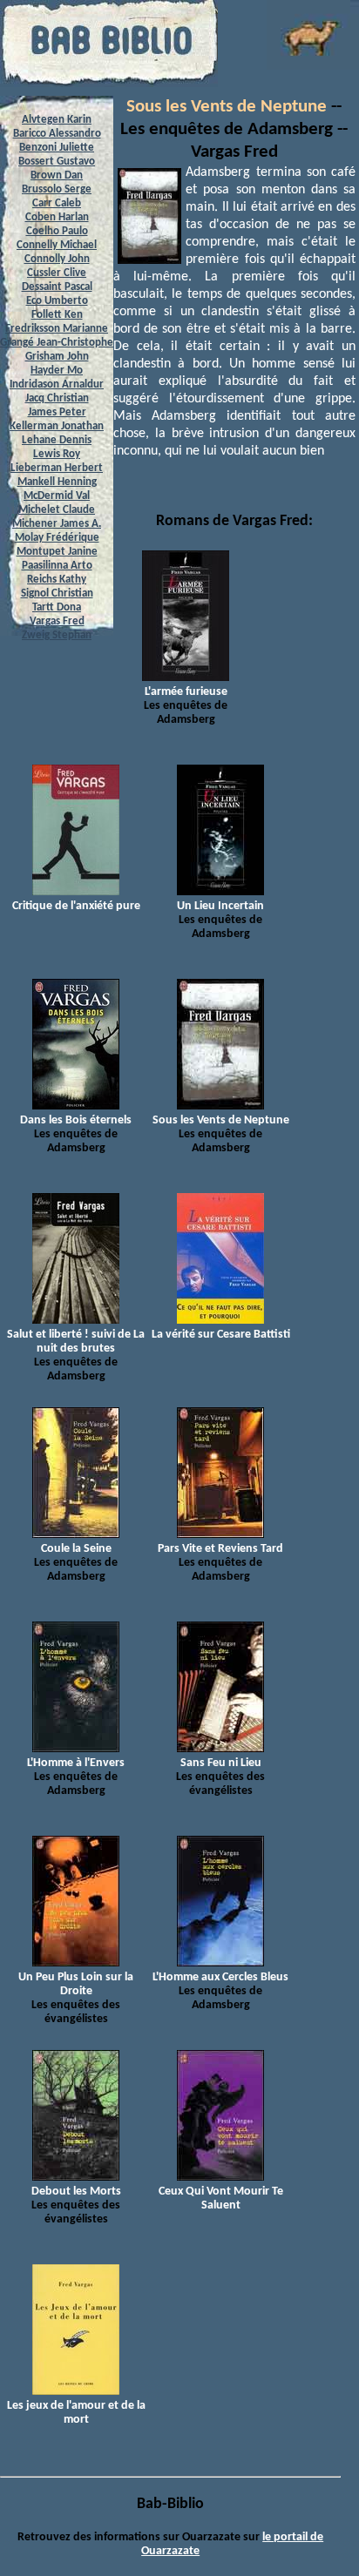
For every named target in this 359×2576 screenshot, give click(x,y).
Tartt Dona (57, 607)
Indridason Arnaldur (57, 384)
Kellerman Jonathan (57, 426)
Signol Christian (57, 593)
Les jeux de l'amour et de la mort (76, 2413)
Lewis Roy (57, 454)
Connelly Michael (57, 245)
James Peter (57, 412)
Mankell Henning (57, 482)
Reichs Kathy (57, 580)
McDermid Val (57, 496)
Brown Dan (57, 175)
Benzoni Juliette (57, 148)
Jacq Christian (57, 398)
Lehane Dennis (57, 440)
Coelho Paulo (57, 231)
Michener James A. (57, 524)
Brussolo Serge (57, 189)
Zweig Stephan (57, 635)
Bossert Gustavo (57, 162)
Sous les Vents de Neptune (227, 107)
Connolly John (57, 259)
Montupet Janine (57, 552)
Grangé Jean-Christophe (57, 343)
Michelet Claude (57, 510)
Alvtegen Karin (57, 120)
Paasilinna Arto (57, 566)
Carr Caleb (57, 203)
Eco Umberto (57, 301)
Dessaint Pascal (57, 287)
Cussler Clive (57, 273)
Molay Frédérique (57, 538)
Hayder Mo (57, 371)
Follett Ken (57, 315)
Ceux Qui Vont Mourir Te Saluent (221, 2198)
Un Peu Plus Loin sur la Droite (76, 1984)
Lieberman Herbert (57, 468)
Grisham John (57, 357)
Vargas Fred (57, 621)
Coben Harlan (57, 217)
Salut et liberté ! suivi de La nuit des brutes (76, 1342)
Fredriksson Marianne (57, 329)
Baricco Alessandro (57, 134)
